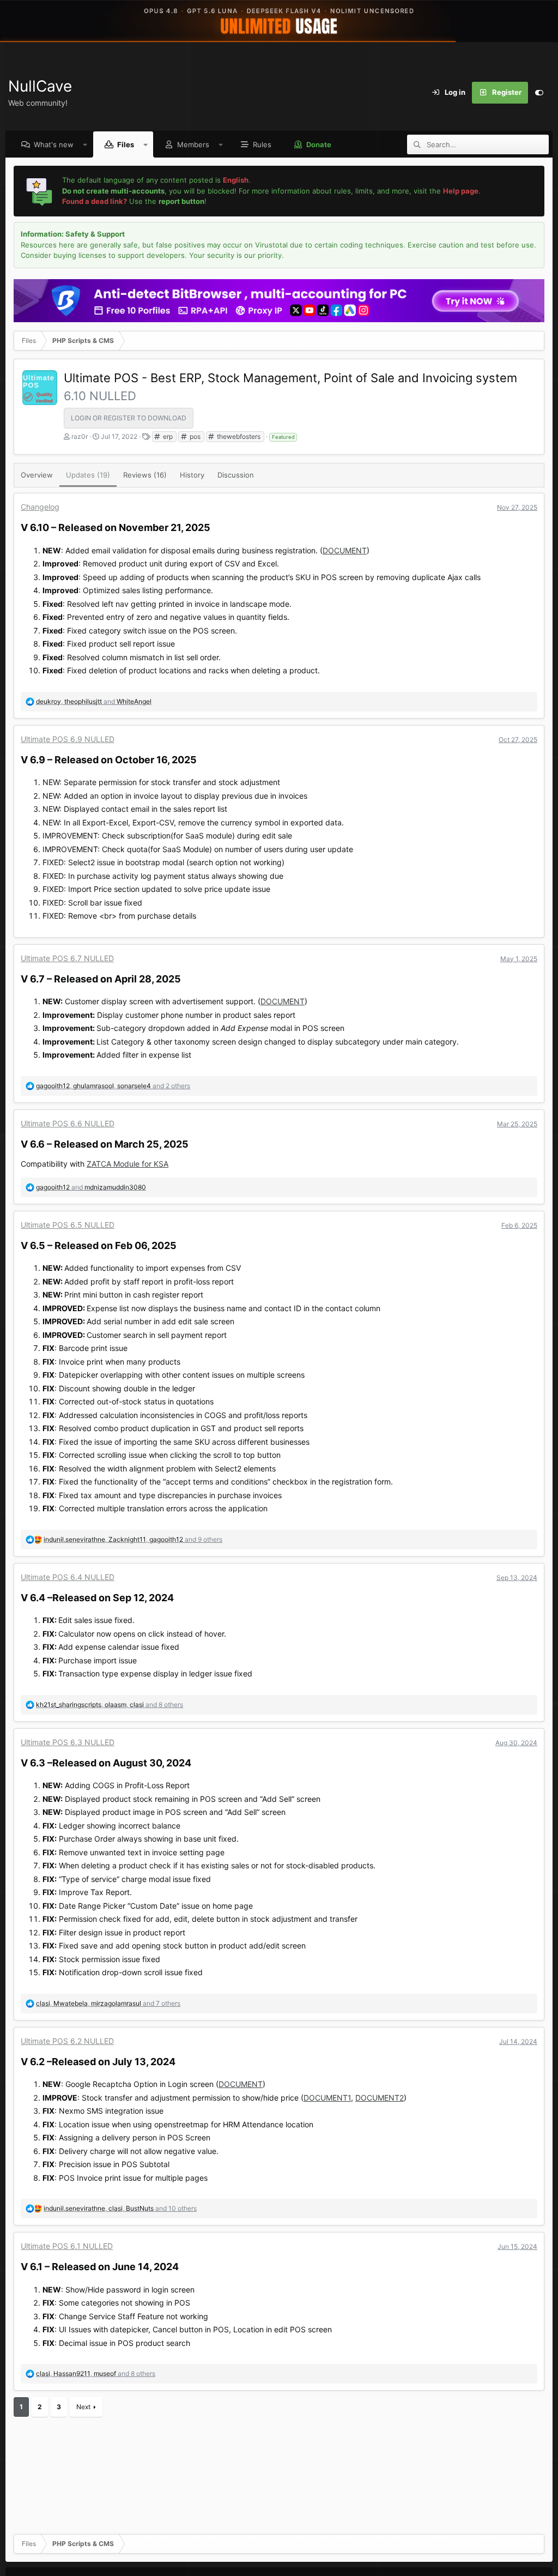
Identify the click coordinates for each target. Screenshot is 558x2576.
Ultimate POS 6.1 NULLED (67, 2246)
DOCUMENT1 (327, 2098)
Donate (319, 144)
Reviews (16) (145, 475)
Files (126, 144)
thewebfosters (238, 436)
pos (194, 436)
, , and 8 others (110, 1705)
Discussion (236, 475)
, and (94, 701)
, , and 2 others (113, 1086)
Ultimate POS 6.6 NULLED (68, 1123)
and (91, 1187)
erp (167, 436)
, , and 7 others (108, 2003)
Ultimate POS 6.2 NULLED (67, 2041)
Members (193, 144)
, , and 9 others (133, 1539)
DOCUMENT (345, 550)
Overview (37, 475)
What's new (54, 144)
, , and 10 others (120, 2208)
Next (83, 2407)
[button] (85, 144)
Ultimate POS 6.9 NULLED (68, 739)
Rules (262, 144)
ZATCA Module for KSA (128, 1164)
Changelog (40, 507)
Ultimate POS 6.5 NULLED (68, 1225)
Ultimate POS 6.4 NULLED (68, 1577)
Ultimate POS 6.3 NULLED (68, 1742)
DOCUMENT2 (380, 2098)
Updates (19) (88, 475)
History (192, 475)
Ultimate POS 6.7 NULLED (67, 958)
